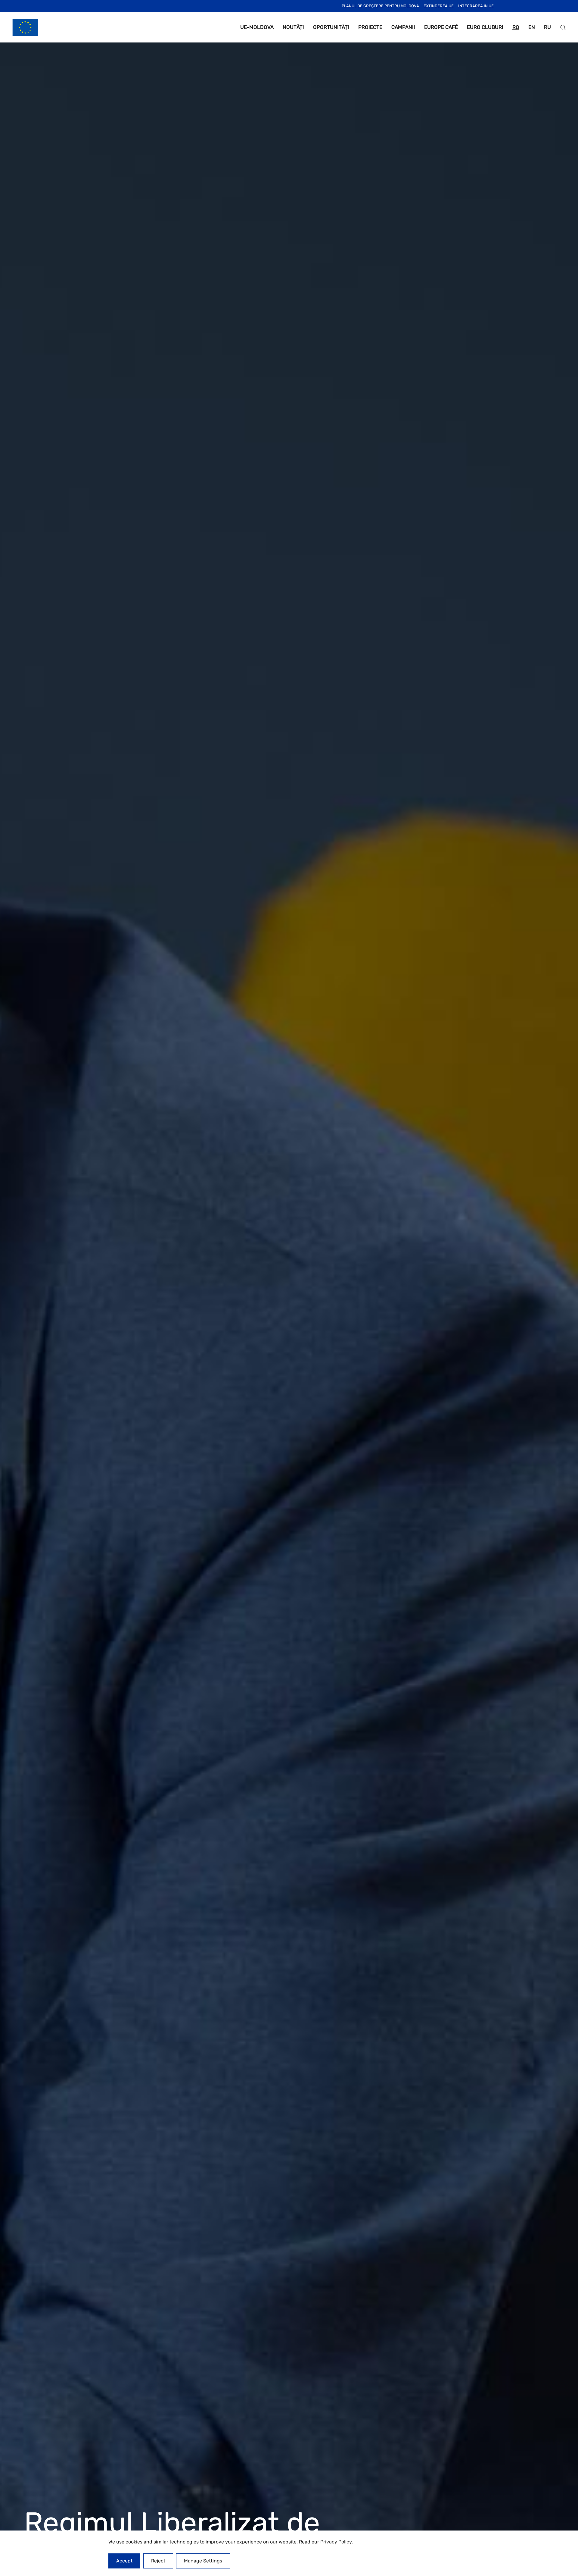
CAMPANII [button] (403, 27)
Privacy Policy (336, 2542)
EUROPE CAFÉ (441, 27)
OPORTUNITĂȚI (331, 27)
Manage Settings (203, 2561)
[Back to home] (25, 27)
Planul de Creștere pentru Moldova (380, 6)
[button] (563, 27)
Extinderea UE (439, 6)
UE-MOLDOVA (257, 27)
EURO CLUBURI (485, 27)
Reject (158, 2561)
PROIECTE (370, 27)
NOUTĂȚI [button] (293, 27)
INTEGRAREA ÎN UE (476, 6)
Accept (124, 2561)
